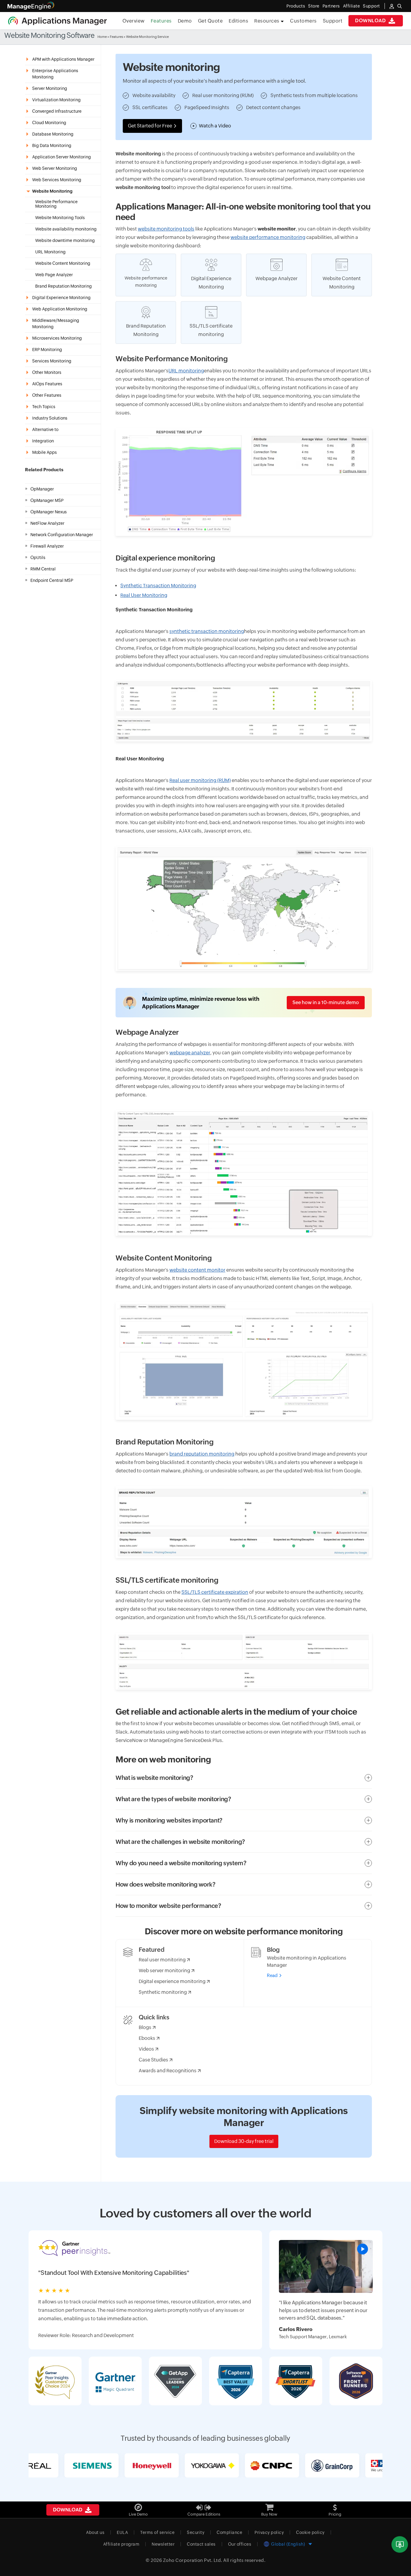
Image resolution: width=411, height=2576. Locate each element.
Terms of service (157, 2532)
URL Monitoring (50, 252)
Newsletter (163, 2544)
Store (314, 6)
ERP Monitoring (47, 350)
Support (333, 21)
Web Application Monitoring (60, 309)
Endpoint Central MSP (52, 580)
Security (196, 2532)
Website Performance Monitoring (56, 204)
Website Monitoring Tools (60, 218)
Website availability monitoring (66, 229)
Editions (238, 21)
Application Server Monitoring (62, 157)
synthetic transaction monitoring (207, 631)
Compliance (229, 2532)
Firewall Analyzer (47, 546)
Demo (185, 21)
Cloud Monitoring (49, 123)
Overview (134, 21)
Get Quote (210, 21)
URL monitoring (186, 371)
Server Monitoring (50, 88)
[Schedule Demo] (400, 2545)
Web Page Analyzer (54, 275)
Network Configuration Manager (62, 535)
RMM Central (43, 569)
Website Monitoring (52, 191)
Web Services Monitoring (57, 180)
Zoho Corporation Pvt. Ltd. (193, 2560)
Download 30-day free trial (244, 2141)
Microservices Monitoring (57, 338)
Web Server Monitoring (55, 168)
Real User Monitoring (144, 595)
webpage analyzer (190, 1053)
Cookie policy (310, 2532)
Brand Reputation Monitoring (63, 286)
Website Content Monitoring (63, 263)
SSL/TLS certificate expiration (215, 1592)
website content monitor (197, 1270)
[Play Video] (363, 2249)
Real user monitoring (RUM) (200, 780)
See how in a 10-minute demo (326, 1002)
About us (95, 2532)
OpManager (42, 489)
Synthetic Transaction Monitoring (158, 586)
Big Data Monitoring (52, 145)
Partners (331, 6)
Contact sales (201, 2544)
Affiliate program (121, 2544)
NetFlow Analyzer (47, 523)
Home (102, 37)
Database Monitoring (53, 134)
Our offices (240, 2544)
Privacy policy (269, 2532)
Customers (303, 21)
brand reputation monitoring (202, 1454)
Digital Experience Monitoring (61, 298)
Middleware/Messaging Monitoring (56, 324)
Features (161, 21)
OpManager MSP (47, 500)
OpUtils (38, 558)
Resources (267, 21)
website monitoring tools (166, 229)
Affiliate (352, 6)
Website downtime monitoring (65, 241)
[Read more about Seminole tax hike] (326, 2266)
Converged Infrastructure (57, 111)
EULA (122, 2532)
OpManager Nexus (49, 512)
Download (371, 21)
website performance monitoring (268, 237)
